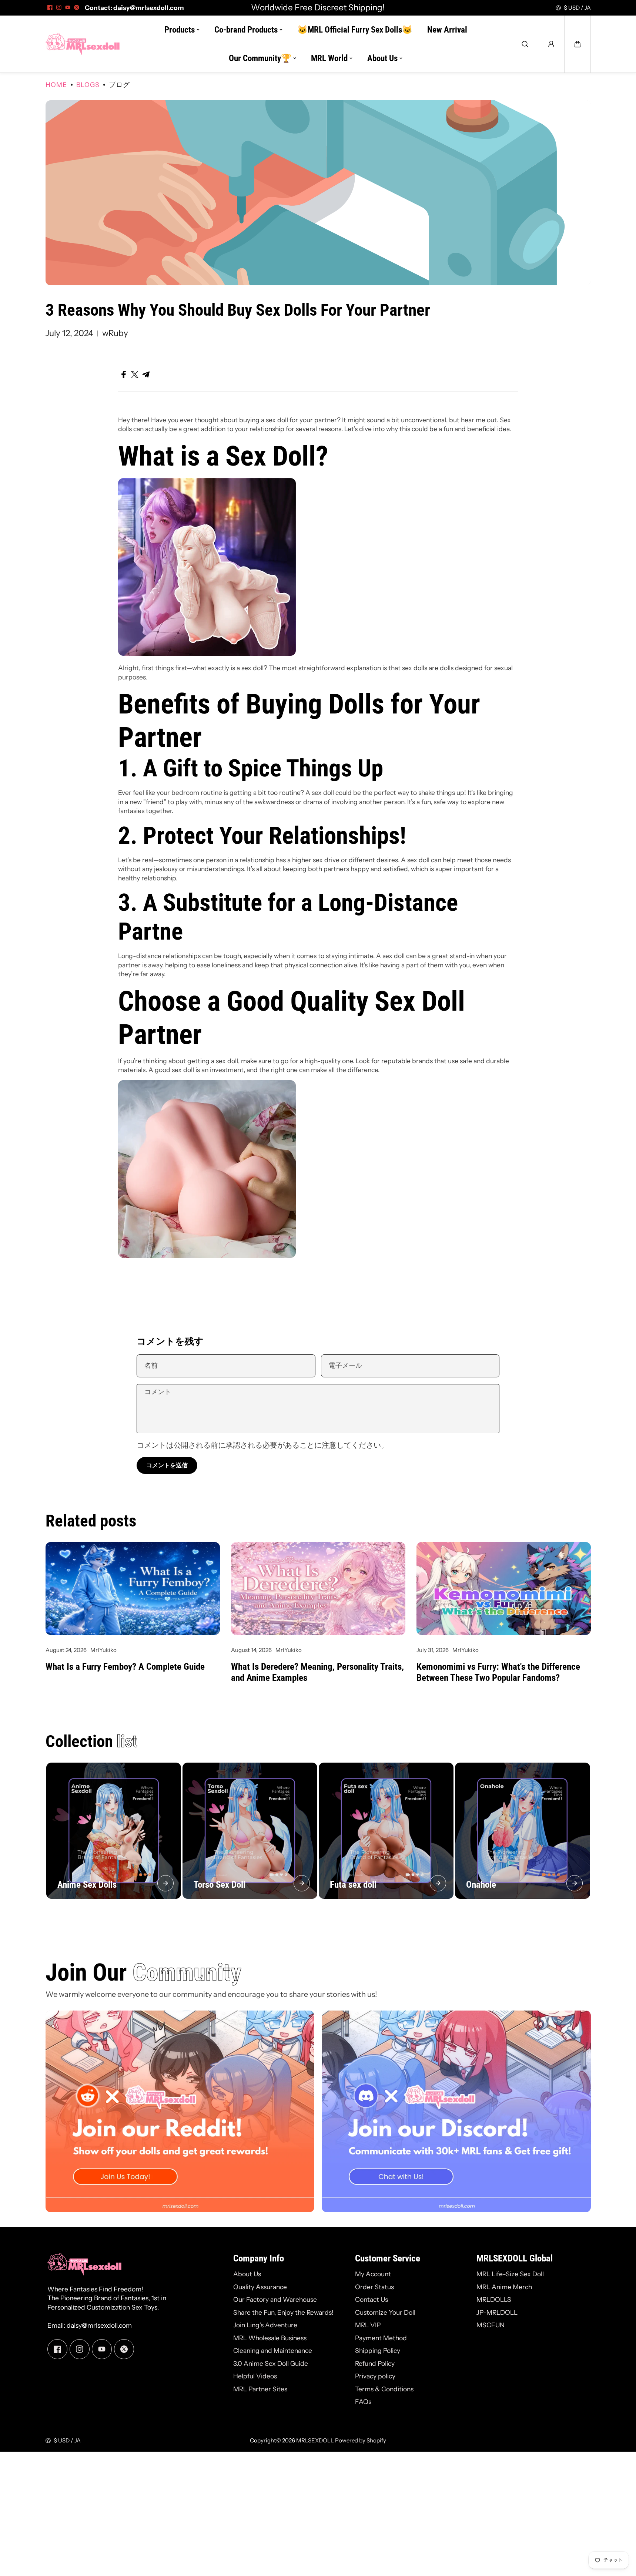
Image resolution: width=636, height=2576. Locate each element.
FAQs (363, 2402)
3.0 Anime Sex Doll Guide (271, 2363)
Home (56, 85)
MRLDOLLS (494, 2299)
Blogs (88, 85)
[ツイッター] (77, 7)
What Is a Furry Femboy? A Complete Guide (125, 1667)
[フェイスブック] (50, 7)
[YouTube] (68, 7)
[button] (578, 44)
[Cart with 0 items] (578, 44)
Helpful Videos (255, 2376)
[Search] (525, 44)
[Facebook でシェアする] (124, 375)
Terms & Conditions (384, 2389)
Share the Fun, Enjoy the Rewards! (283, 2312)
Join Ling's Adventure (265, 2325)
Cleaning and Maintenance (273, 2350)
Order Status (374, 2287)
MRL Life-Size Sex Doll (510, 2274)
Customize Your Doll (385, 2312)
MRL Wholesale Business (270, 2338)
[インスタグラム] (59, 7)
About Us (247, 2274)
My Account (373, 2274)
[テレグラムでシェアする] (146, 375)
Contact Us (371, 2299)
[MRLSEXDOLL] (83, 44)
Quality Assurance (260, 2287)
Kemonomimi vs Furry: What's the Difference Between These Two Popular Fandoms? (498, 1672)
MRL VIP (368, 2325)
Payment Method (381, 2338)
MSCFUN (491, 2325)
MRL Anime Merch (504, 2287)
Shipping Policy (378, 2350)
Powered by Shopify (361, 2440)
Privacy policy (375, 2376)
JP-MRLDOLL (497, 2312)
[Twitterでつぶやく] (135, 375)
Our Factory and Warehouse (275, 2299)
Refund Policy (375, 2363)
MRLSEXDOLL (315, 2440)
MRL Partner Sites (260, 2389)
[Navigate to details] (165, 1883)
